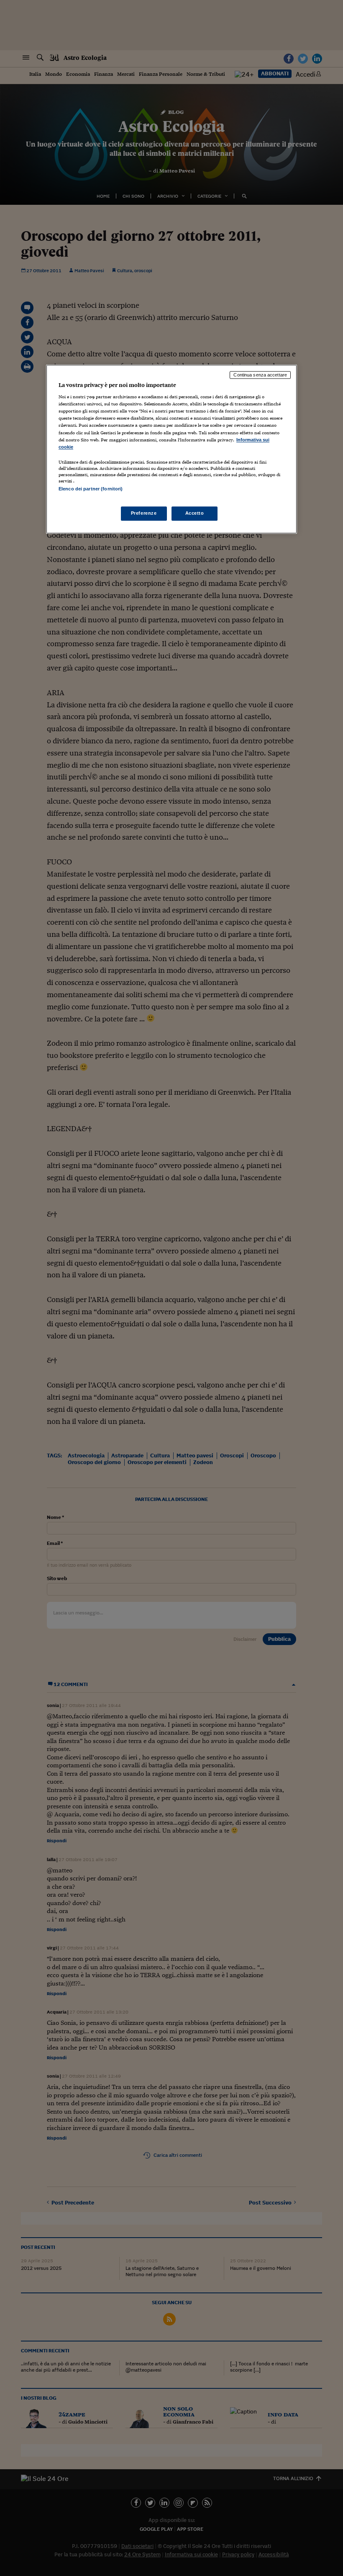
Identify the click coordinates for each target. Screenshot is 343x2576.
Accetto (195, 513)
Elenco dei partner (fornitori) (91, 489)
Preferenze (144, 513)
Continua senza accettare (260, 375)
